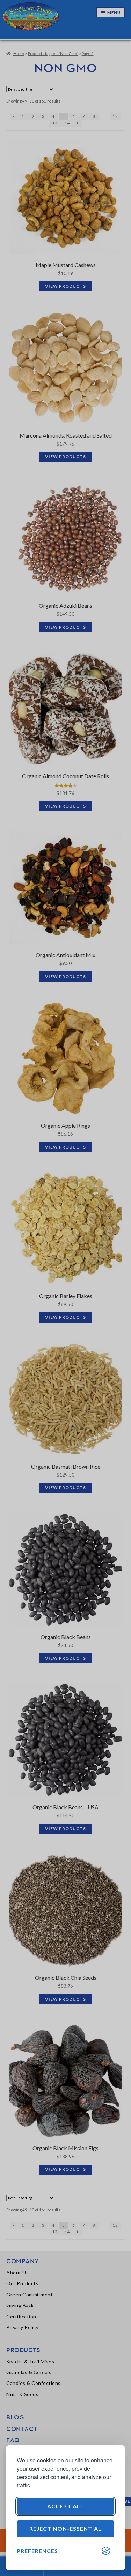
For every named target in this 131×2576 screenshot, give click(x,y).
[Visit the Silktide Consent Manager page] (106, 2551)
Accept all (65, 2506)
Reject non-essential (65, 2528)
